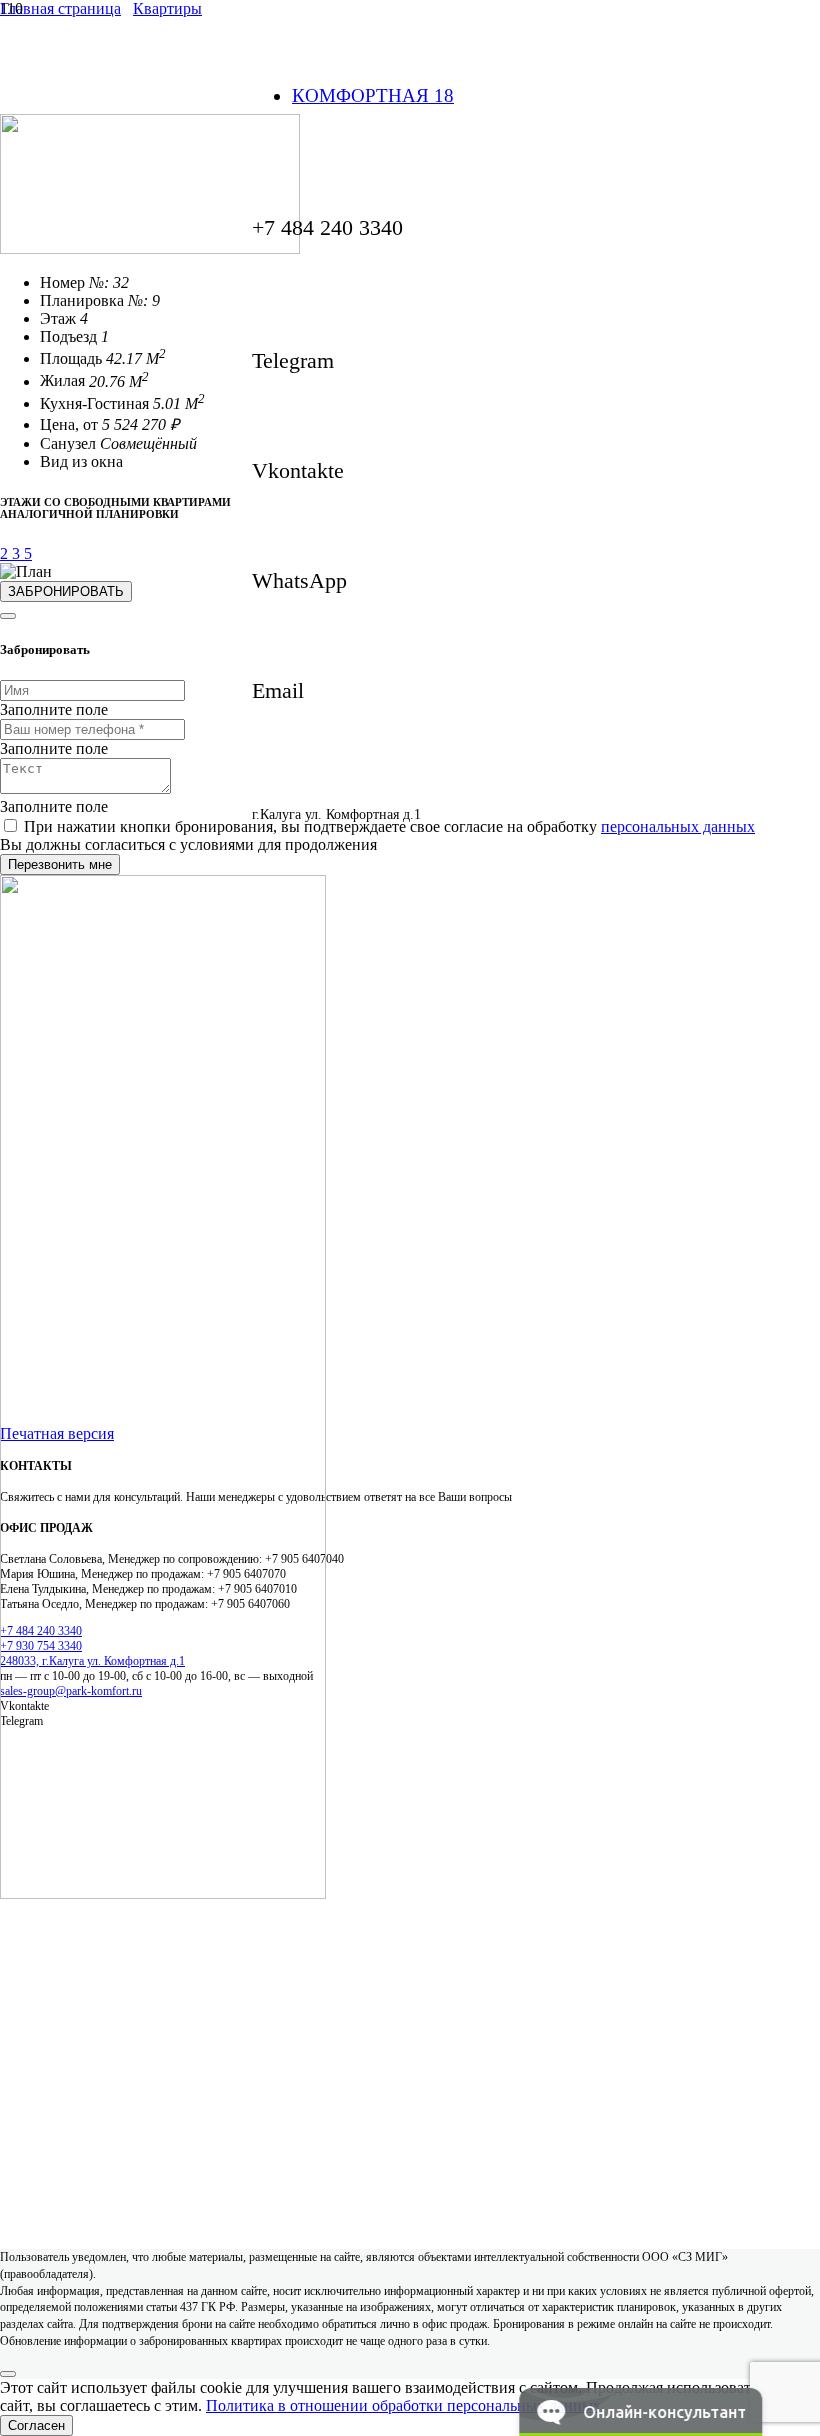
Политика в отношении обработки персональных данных (403, 2405)
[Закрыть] (8, 616)
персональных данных (678, 826)
